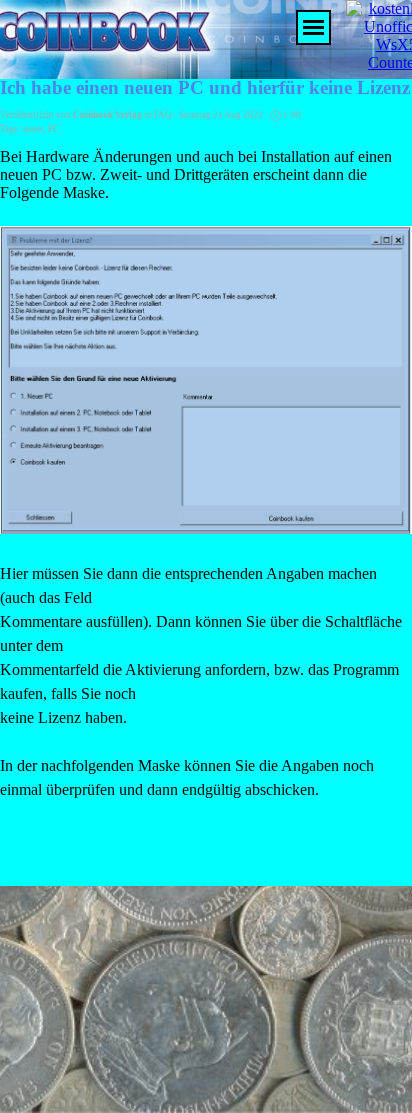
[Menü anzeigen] (313, 27)
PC (53, 129)
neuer (33, 129)
